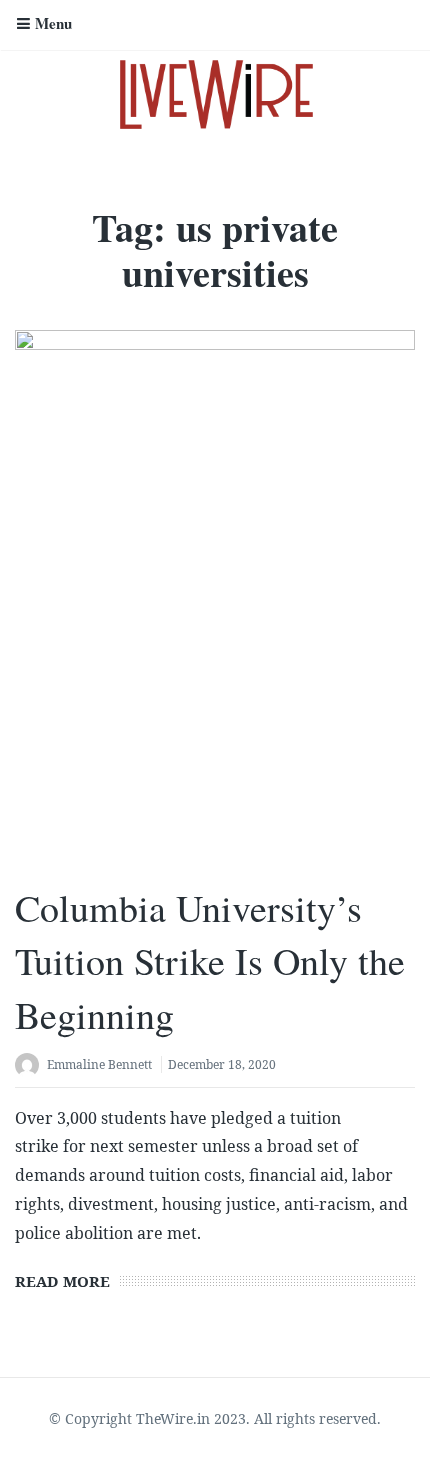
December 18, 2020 (222, 1064)
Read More (62, 1281)
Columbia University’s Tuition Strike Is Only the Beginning (210, 960)
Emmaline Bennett (99, 1064)
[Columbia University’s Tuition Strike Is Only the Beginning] (215, 597)
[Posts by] (31, 1066)
